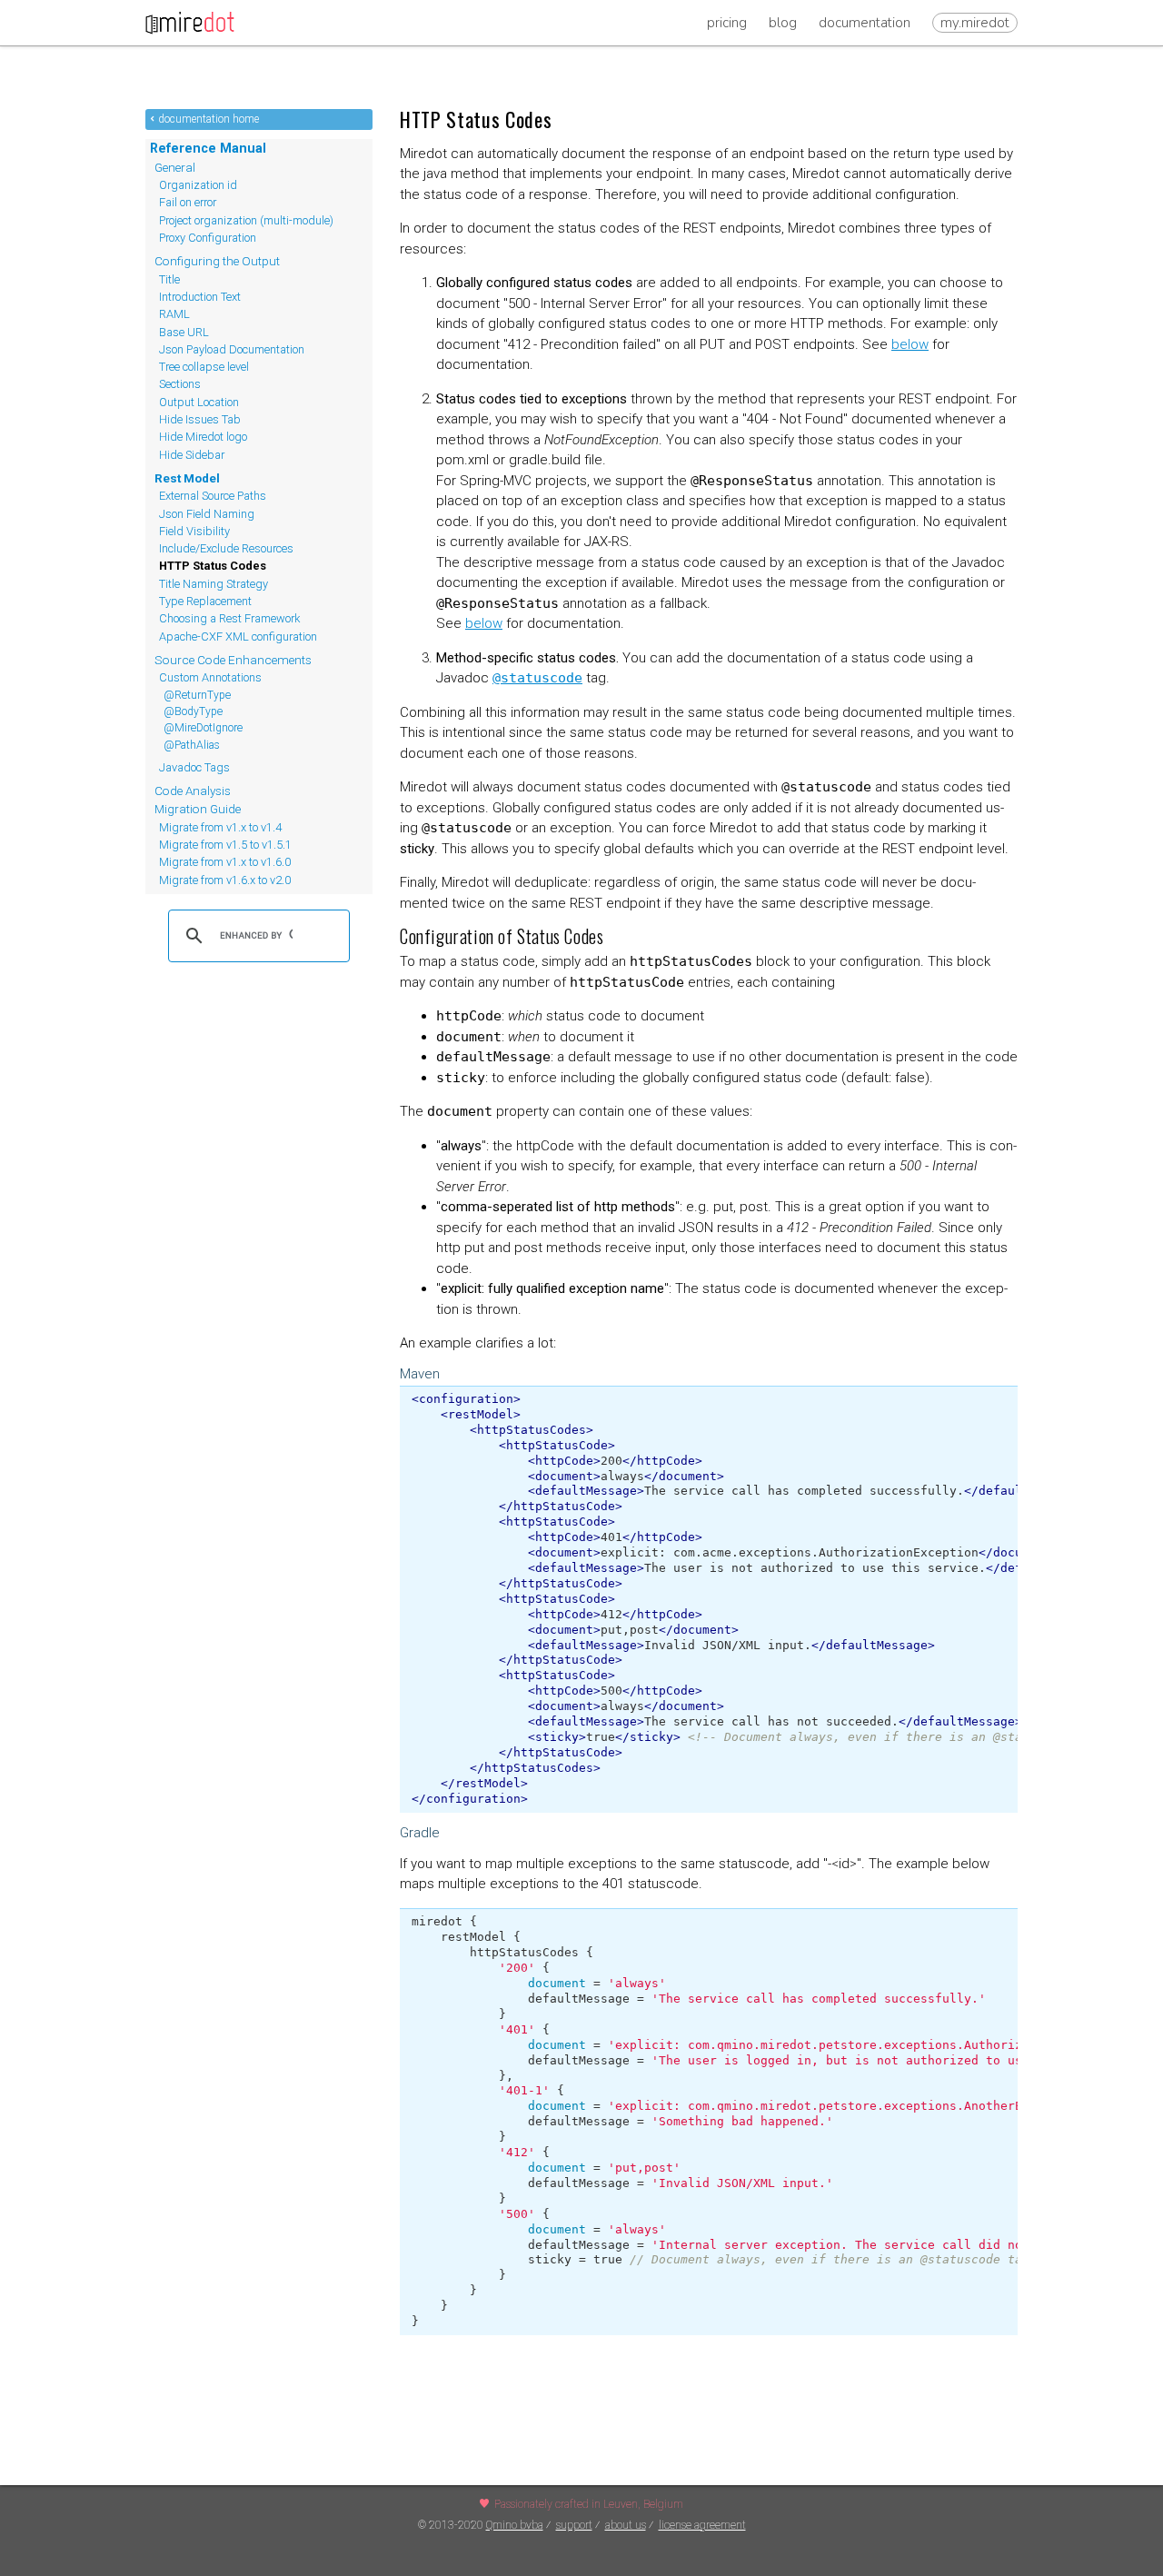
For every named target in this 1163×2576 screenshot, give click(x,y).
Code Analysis (193, 791)
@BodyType (193, 711)
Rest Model (187, 478)
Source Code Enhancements (233, 660)
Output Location (199, 402)
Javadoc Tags (194, 767)
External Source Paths (213, 496)
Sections (180, 384)
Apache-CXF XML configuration (238, 637)
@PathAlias (192, 745)
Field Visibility (194, 531)
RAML (174, 314)
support (574, 2525)
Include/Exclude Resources (226, 548)
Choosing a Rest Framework (229, 618)
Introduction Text (200, 297)
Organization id (198, 185)
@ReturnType (197, 695)
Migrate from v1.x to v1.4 (220, 827)
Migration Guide (198, 809)
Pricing (727, 23)
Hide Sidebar (192, 455)
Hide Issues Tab (200, 419)
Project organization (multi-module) (246, 220)
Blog (783, 23)
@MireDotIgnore (203, 728)
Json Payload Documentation (232, 349)
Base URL (184, 332)
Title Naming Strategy (214, 584)
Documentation (865, 23)
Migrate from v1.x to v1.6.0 (225, 862)
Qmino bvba (515, 2525)
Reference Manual (208, 148)
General (175, 167)
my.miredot (975, 23)
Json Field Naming (207, 514)
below (910, 344)
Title (169, 279)
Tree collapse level (204, 367)
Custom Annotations (210, 677)
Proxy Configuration (208, 238)
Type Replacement (205, 601)
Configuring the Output (217, 261)
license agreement (702, 2525)
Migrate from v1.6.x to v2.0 (225, 880)
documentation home (209, 119)
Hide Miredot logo (203, 437)
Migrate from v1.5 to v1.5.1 (225, 845)
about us (626, 2525)
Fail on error (188, 202)
